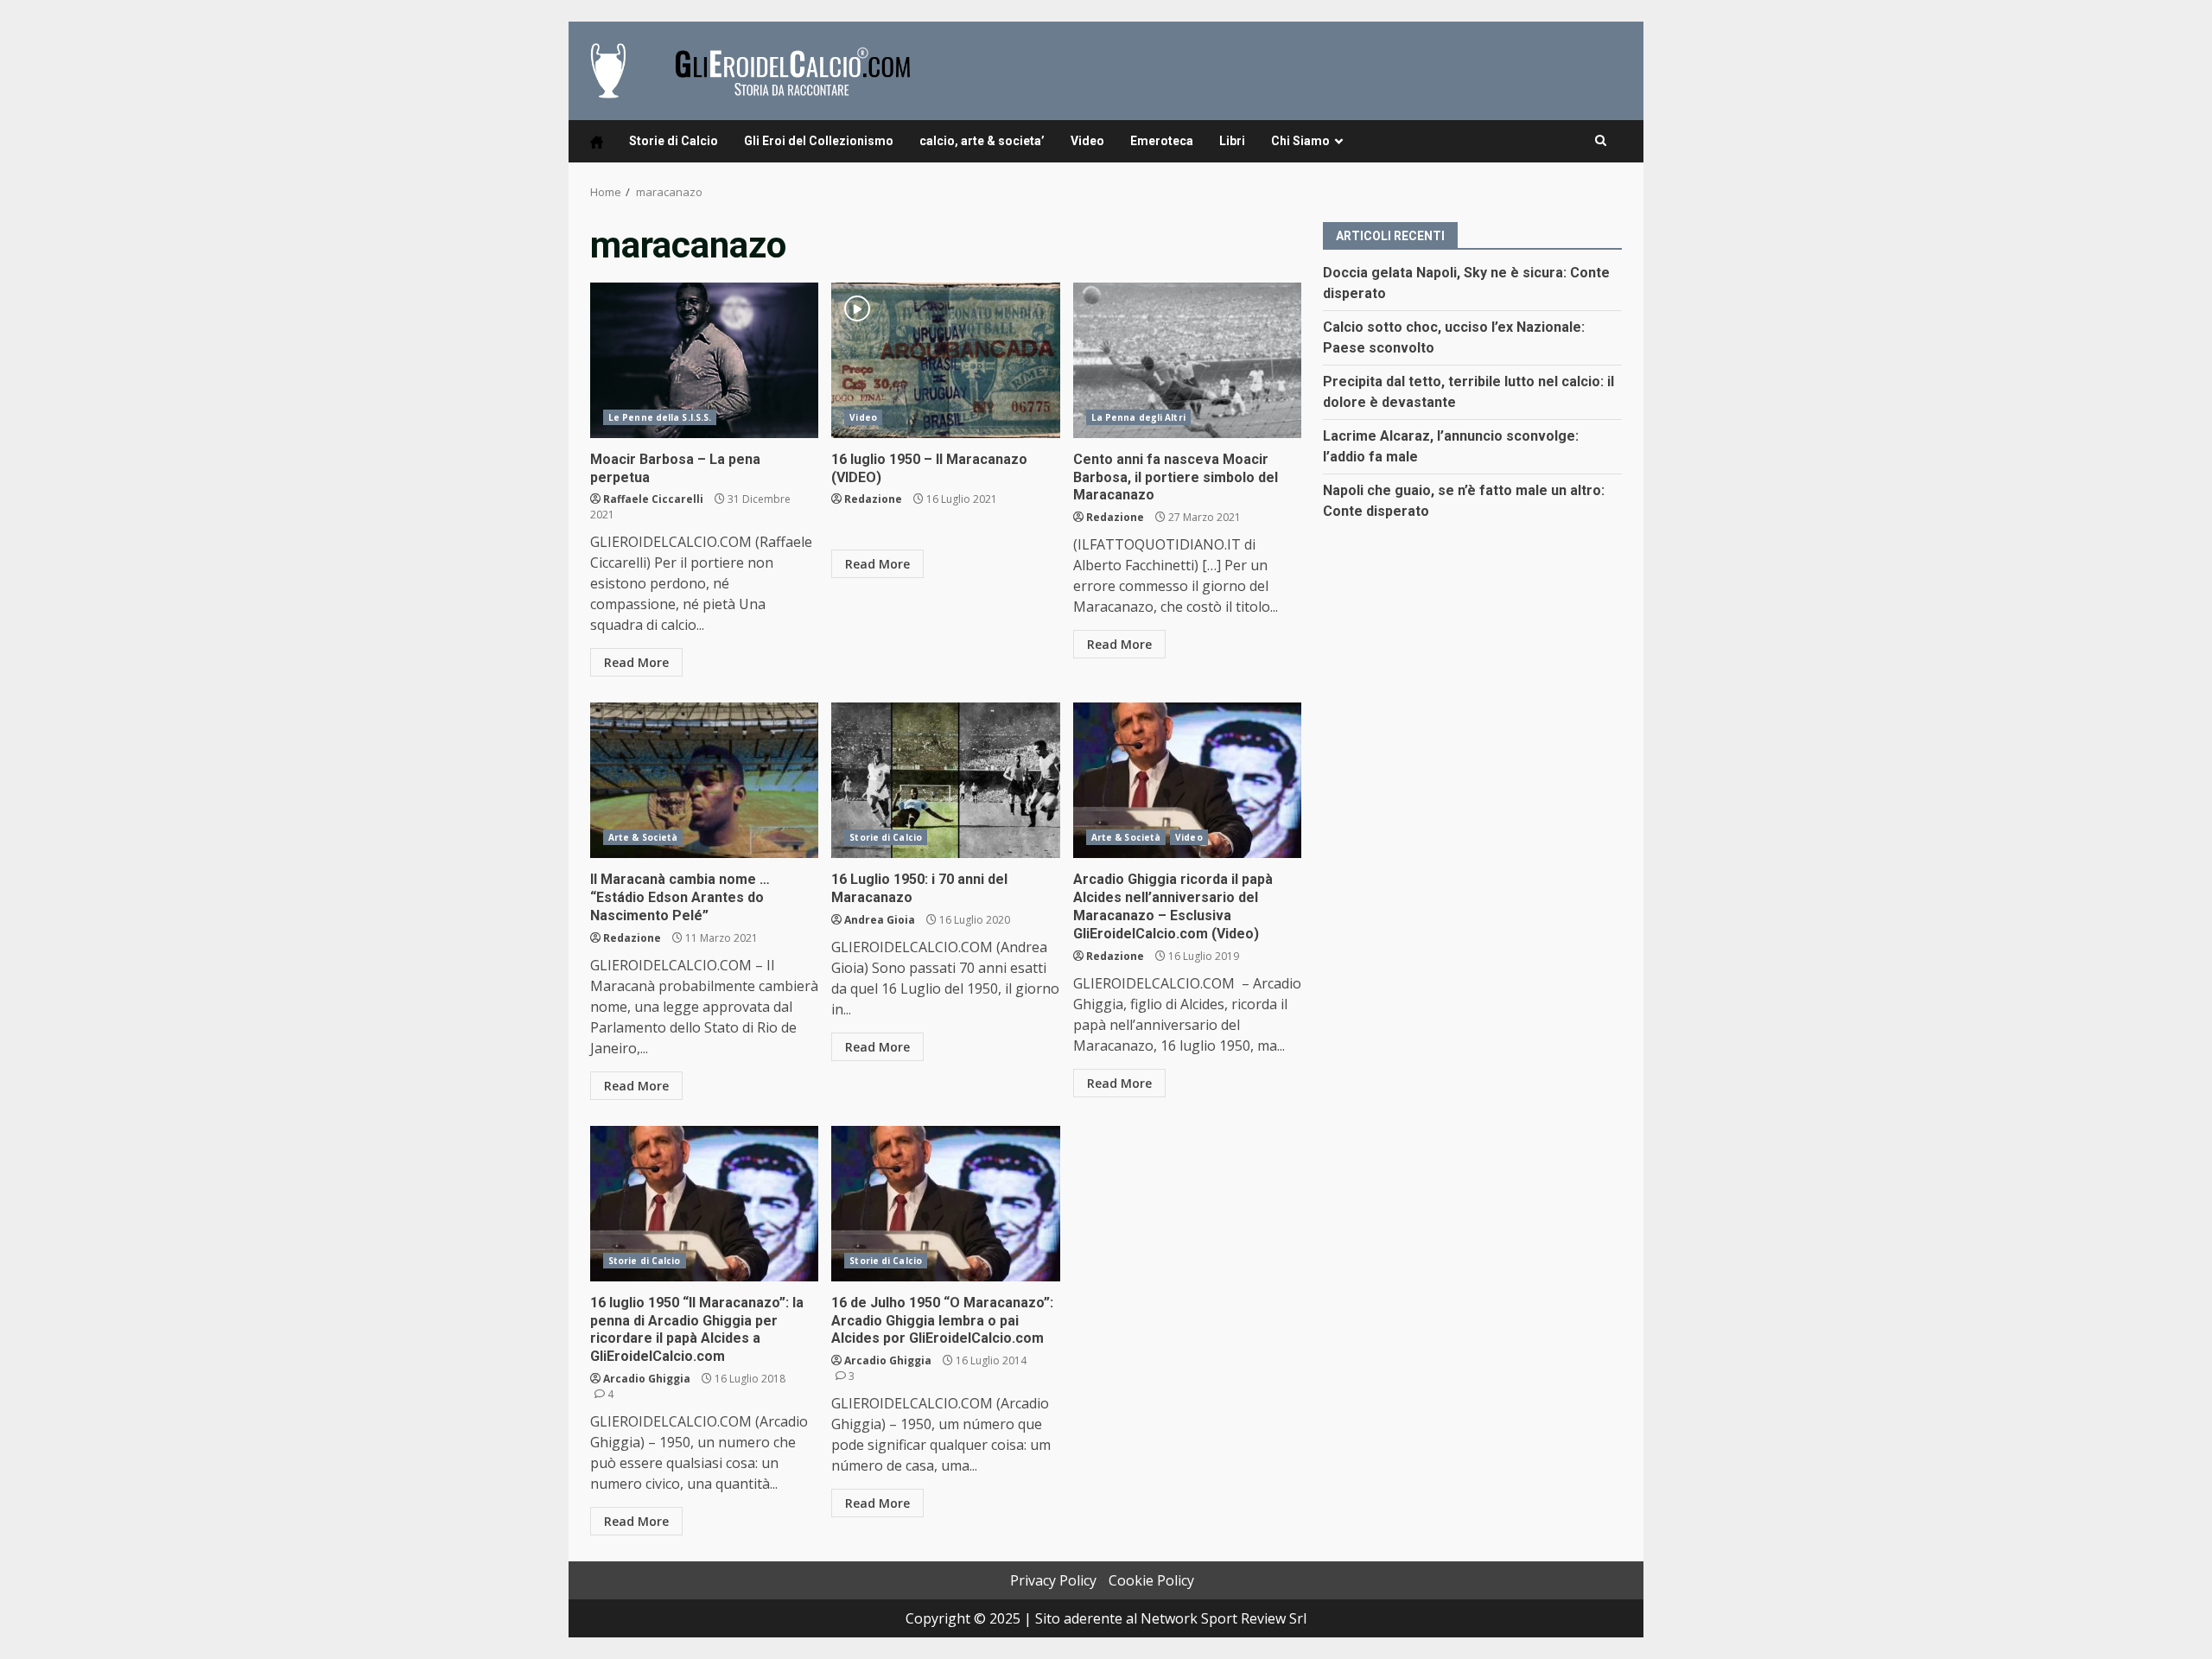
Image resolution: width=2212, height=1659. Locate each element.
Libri (1232, 141)
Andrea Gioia (880, 920)
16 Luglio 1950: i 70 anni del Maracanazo (945, 780)
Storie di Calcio (674, 141)
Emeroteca (1162, 141)
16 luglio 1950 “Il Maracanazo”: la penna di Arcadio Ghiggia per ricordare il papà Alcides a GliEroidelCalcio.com (704, 1204)
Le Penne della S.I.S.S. (660, 417)
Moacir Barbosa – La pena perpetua (704, 360)
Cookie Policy (1151, 1580)
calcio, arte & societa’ (982, 141)
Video (1087, 141)
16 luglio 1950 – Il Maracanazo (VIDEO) (945, 360)
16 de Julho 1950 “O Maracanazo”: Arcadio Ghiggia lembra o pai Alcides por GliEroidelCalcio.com (945, 1204)
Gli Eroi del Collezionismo (819, 141)
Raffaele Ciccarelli (653, 499)
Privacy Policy (1053, 1580)
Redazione (873, 499)
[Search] (1601, 141)
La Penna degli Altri (1138, 417)
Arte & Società (643, 837)
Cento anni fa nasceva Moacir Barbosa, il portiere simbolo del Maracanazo (1187, 360)
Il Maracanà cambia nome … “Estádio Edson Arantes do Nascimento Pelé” (704, 780)
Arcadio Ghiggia (647, 1379)
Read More (636, 662)
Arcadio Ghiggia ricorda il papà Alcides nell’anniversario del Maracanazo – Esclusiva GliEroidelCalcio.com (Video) (1187, 780)
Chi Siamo (1300, 141)
